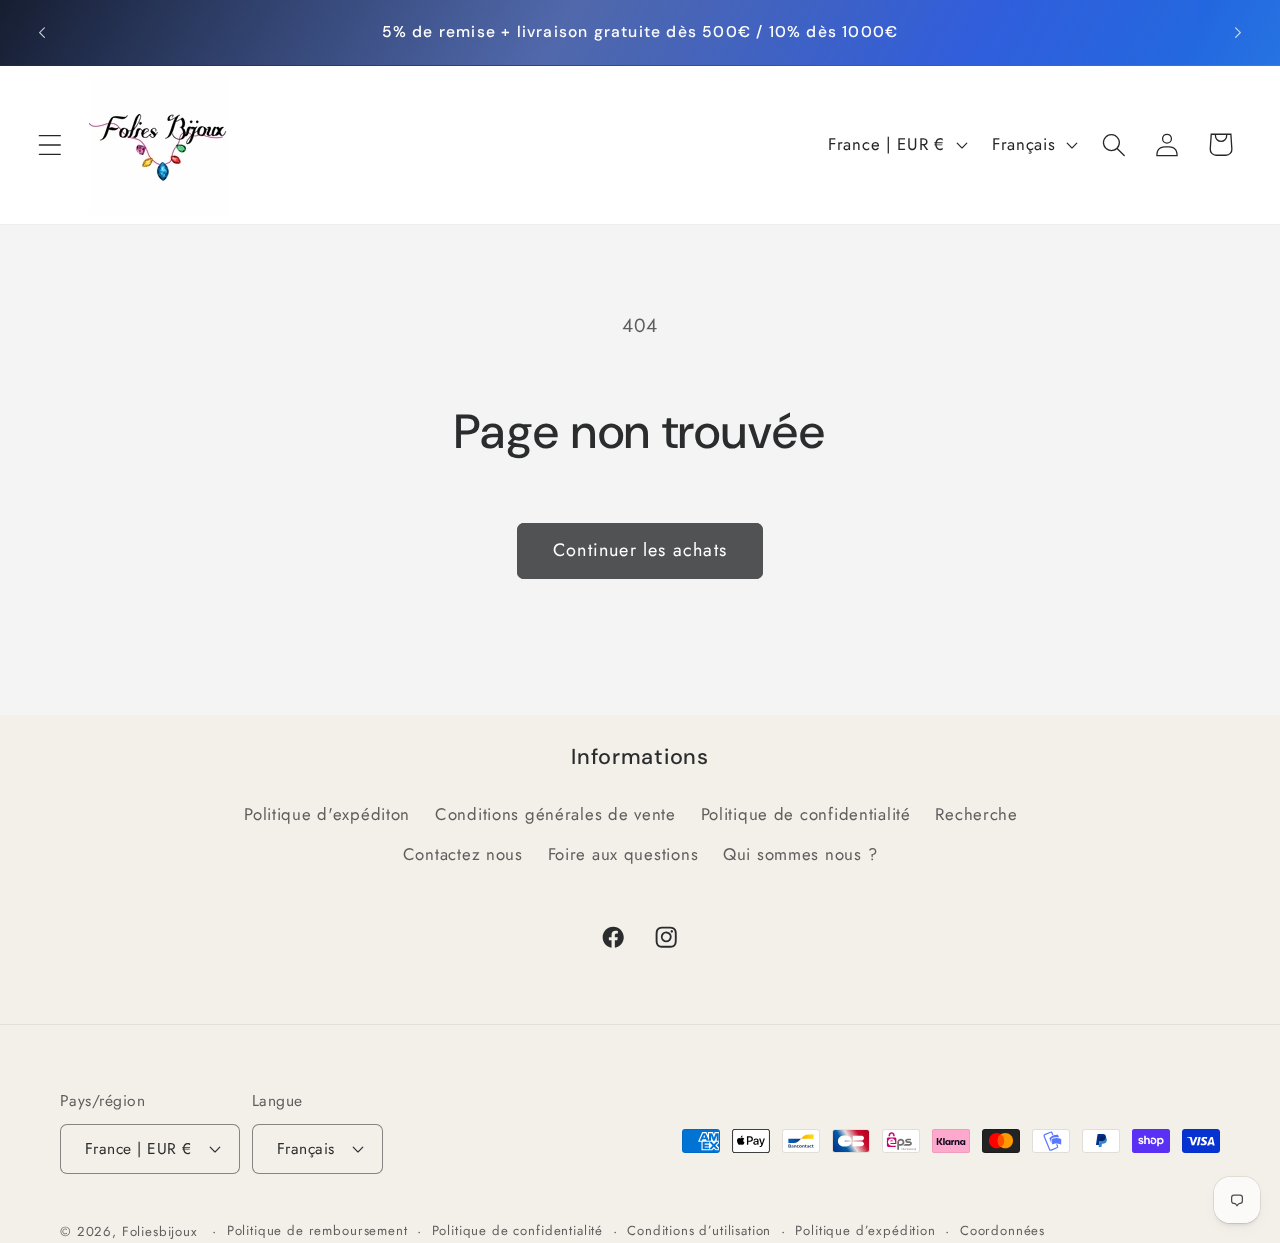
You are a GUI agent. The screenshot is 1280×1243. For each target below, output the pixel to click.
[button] (50, 144)
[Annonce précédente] (42, 32)
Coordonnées (1002, 1230)
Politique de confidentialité (806, 814)
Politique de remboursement (317, 1230)
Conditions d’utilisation (699, 1230)
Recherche (976, 814)
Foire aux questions (623, 854)
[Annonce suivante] (1238, 32)
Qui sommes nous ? (800, 854)
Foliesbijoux (160, 1231)
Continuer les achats (640, 550)
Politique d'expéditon (327, 814)
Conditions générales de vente (555, 814)
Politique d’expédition (865, 1230)
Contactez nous (463, 854)
